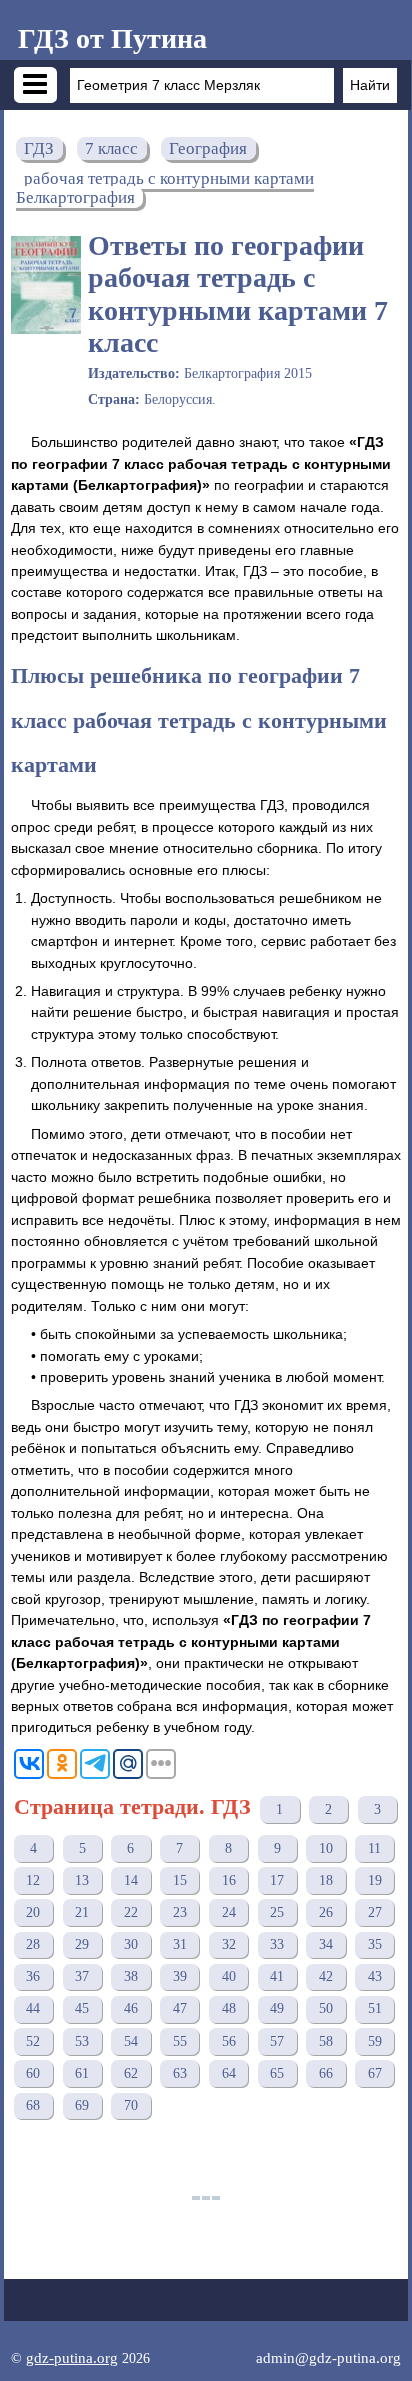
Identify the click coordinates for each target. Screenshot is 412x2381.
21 (82, 1912)
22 (131, 1912)
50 (326, 2008)
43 (375, 1976)
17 (277, 1880)
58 (326, 2041)
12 (33, 1880)
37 (82, 1976)
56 (229, 2041)
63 (180, 2073)
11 (374, 1848)
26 (326, 1912)
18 (326, 1880)
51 (375, 2008)
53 (82, 2041)
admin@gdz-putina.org (328, 2357)
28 (33, 1944)
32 (229, 1944)
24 (229, 1912)
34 (326, 1944)
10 (326, 1848)
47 (180, 2008)
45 (82, 2008)
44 (33, 2008)
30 (131, 1944)
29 (82, 1944)
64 (229, 2073)
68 (33, 2105)
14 (131, 1880)
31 (180, 1944)
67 (375, 2073)
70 (131, 2105)
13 (82, 1880)
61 (82, 2073)
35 (375, 1944)
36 (33, 1976)
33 (277, 1944)
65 (277, 2073)
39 (180, 1976)
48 (229, 2008)
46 (131, 2008)
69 (82, 2105)
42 (326, 1976)
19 (375, 1880)
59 (375, 2041)
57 (277, 2041)
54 (131, 2041)
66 (326, 2073)
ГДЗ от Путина (112, 38)
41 (277, 1976)
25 (277, 1912)
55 (180, 2041)
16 (229, 1880)
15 (180, 1880)
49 (277, 2008)
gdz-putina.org (72, 2357)
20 (33, 1912)
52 (33, 2041)
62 (131, 2073)
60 (33, 2073)
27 (375, 1912)
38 (131, 1976)
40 (229, 1976)
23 (180, 1912)
